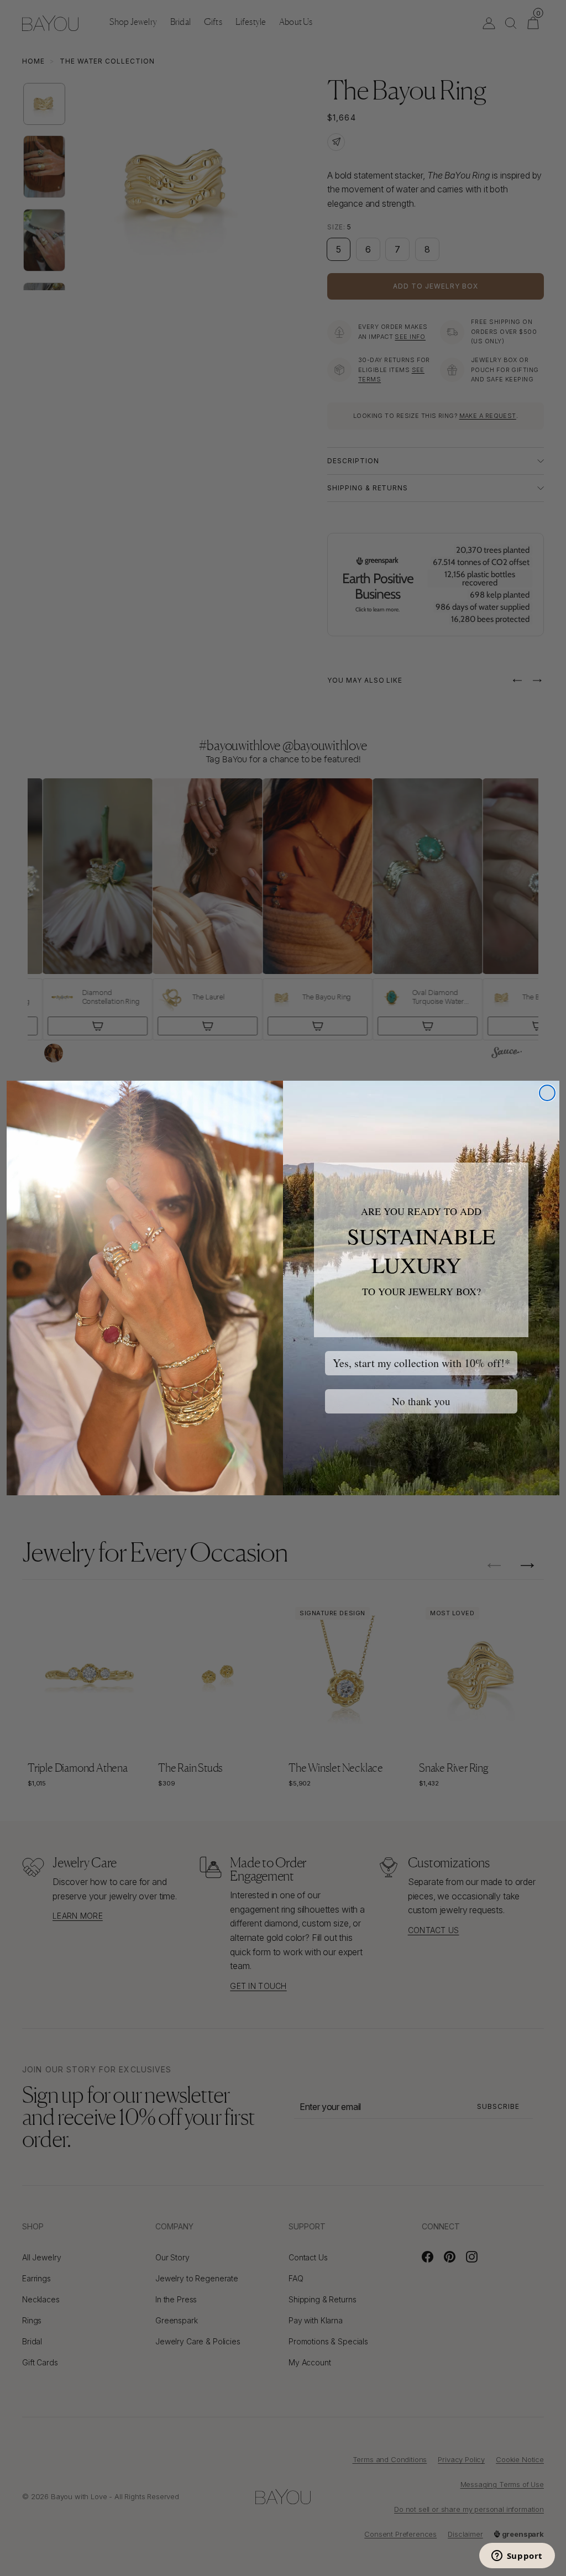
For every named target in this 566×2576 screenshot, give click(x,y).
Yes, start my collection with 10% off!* (421, 1363)
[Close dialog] (547, 1093)
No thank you (421, 1401)
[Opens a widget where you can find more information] (517, 2557)
